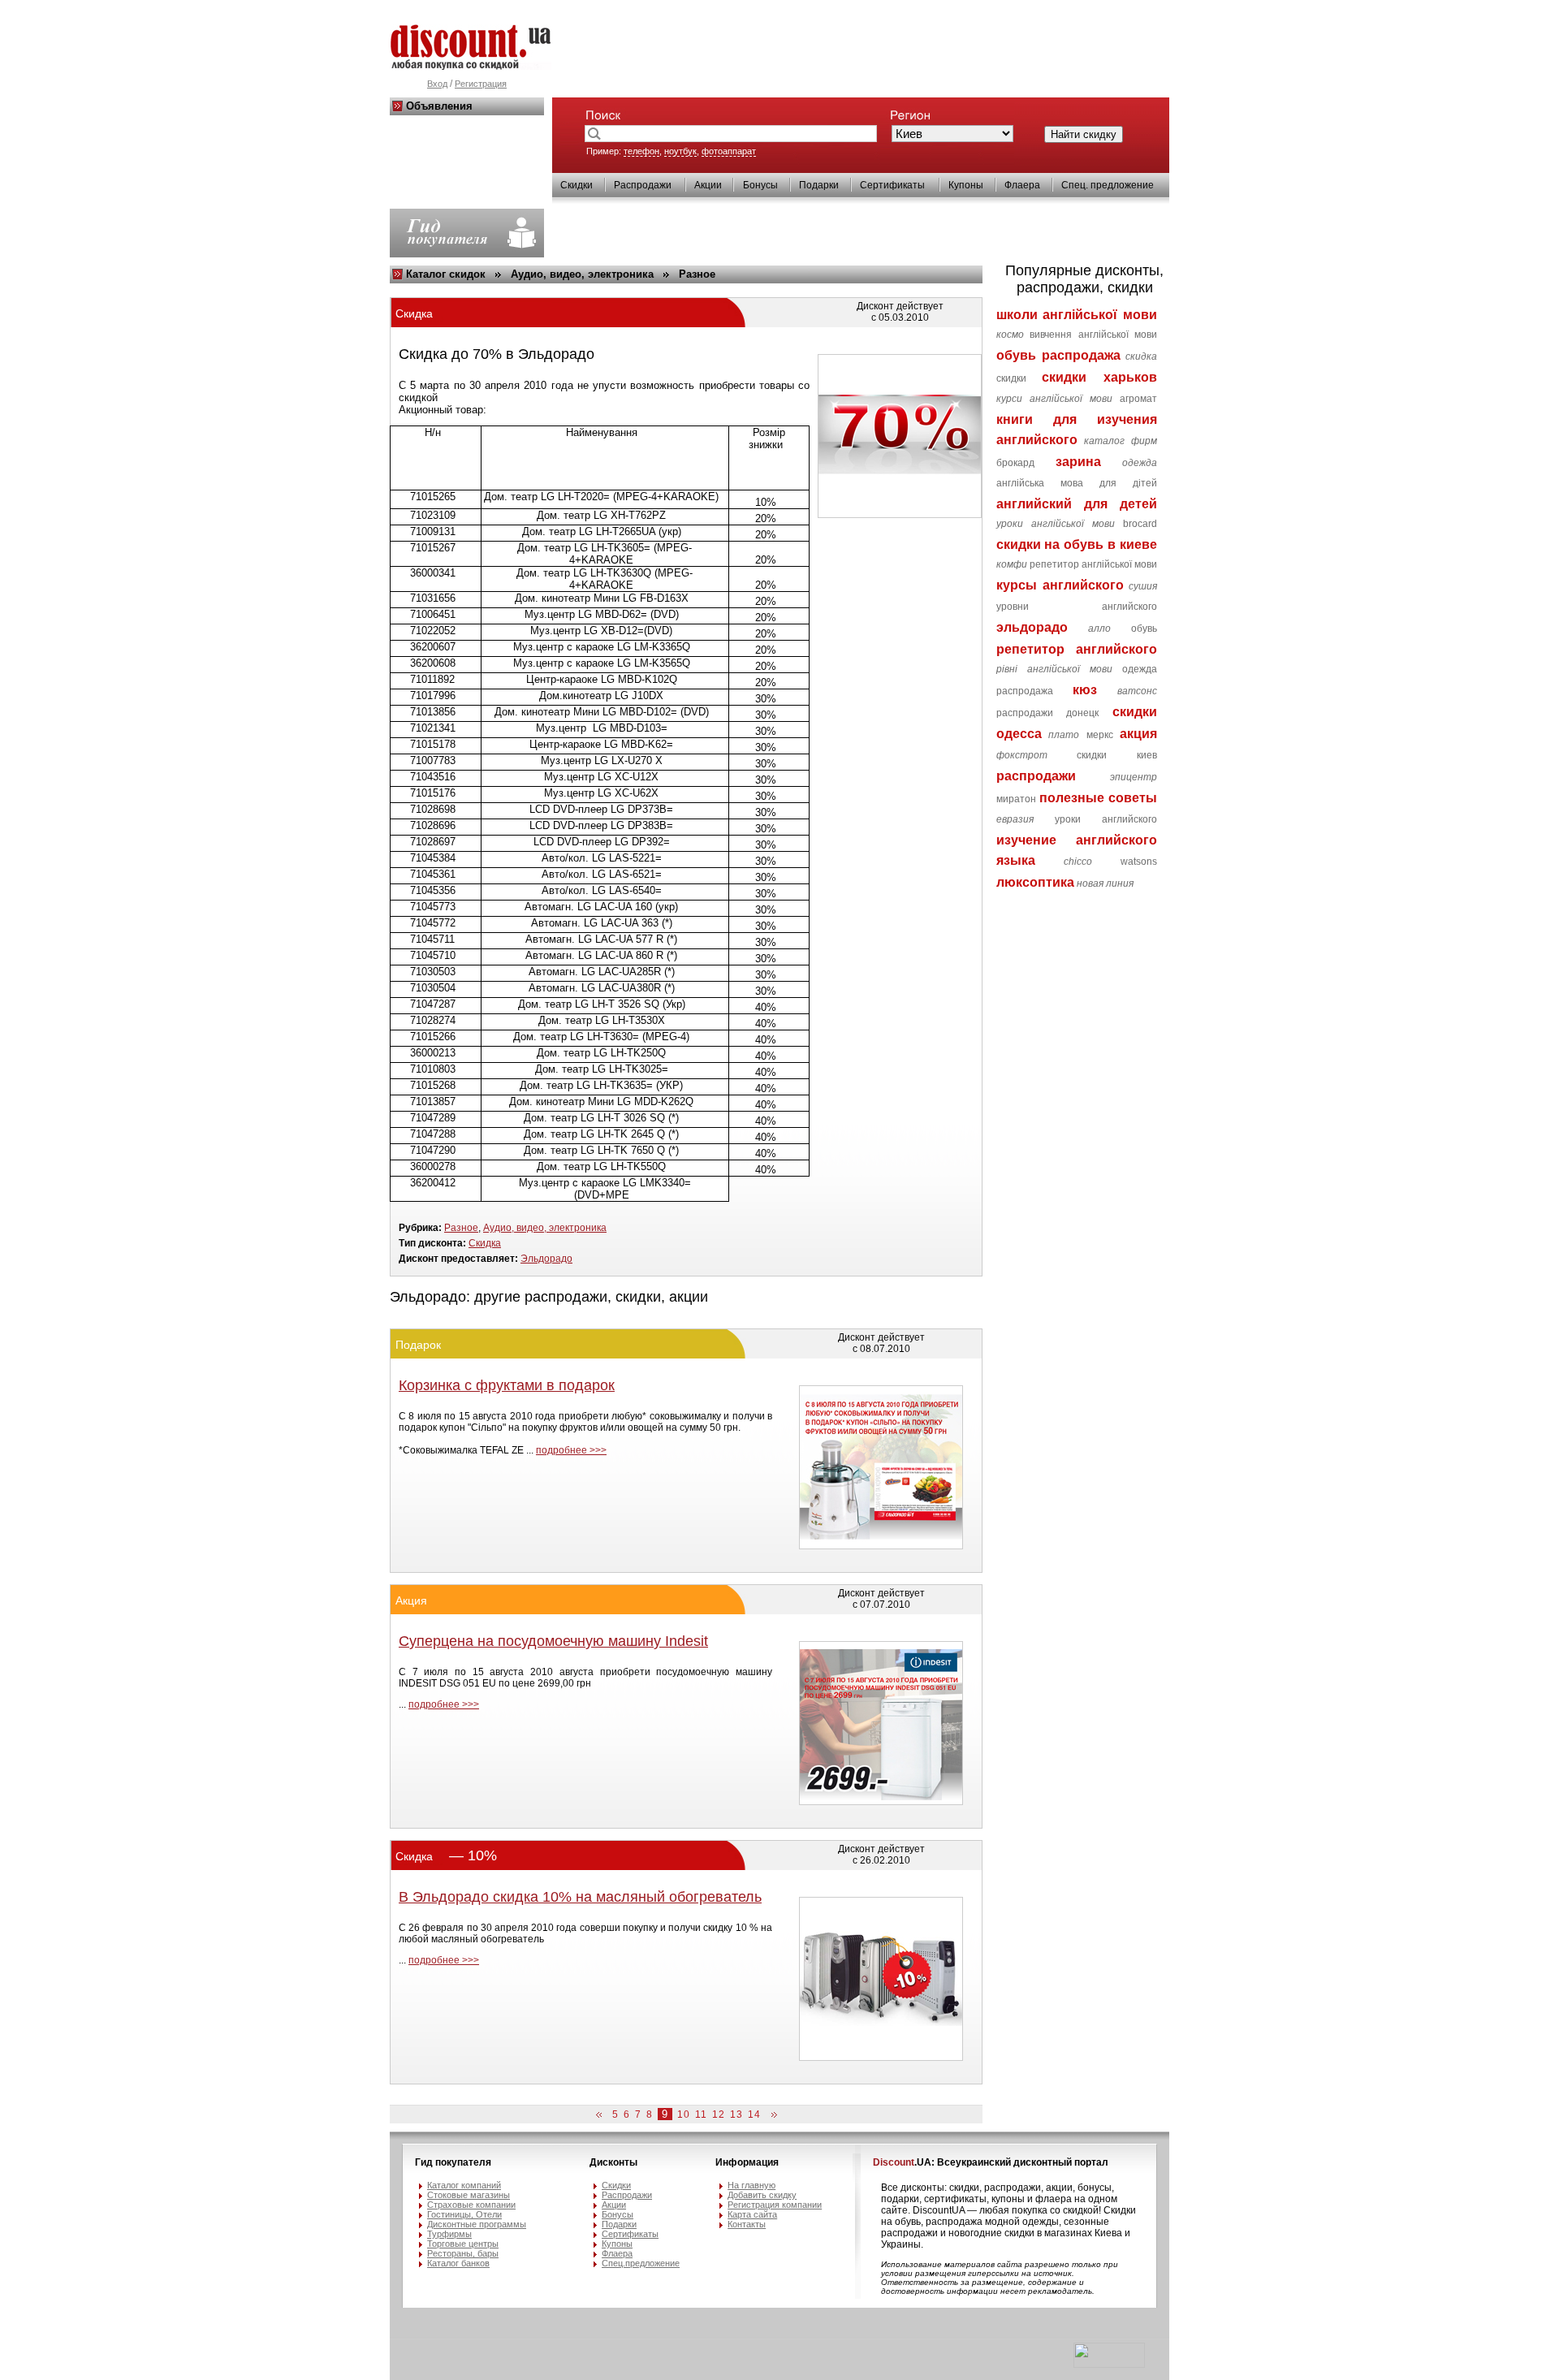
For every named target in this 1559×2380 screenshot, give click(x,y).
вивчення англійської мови (1093, 335)
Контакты (747, 2224)
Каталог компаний (464, 2185)
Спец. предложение (1108, 185)
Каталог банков (458, 2263)
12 (719, 2114)
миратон (1016, 799)
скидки (1011, 378)
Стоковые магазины (469, 2195)
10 (684, 2114)
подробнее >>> (571, 1450)
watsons (1139, 862)
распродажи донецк (1048, 713)
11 (701, 2114)
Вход (437, 84)
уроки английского (1106, 819)
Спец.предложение (641, 2263)
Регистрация (481, 84)
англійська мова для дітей (1077, 483)
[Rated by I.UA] (1109, 2365)
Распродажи (643, 185)
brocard (1140, 524)
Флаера (1022, 185)
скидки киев (1117, 755)
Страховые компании (471, 2205)
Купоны (966, 185)
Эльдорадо (546, 1259)
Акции (708, 185)
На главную (751, 2185)
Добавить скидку (762, 2195)
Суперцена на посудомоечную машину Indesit (553, 1641)
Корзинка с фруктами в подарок (507, 1385)
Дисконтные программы (477, 2224)
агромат (1138, 399)
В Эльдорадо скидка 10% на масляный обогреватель (580, 1897)
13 (736, 2114)
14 (754, 2114)
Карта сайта (752, 2214)
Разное (697, 274)
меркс (1100, 735)
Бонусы (760, 185)
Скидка (485, 1243)
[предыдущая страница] (602, 2115)
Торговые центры (463, 2244)
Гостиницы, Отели (464, 2214)
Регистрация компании (775, 2205)
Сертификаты (892, 185)
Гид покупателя (453, 2162)
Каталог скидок (446, 274)
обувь (1144, 628)
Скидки (577, 185)
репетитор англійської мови (1093, 564)
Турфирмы (449, 2234)
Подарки (819, 185)
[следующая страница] (771, 2115)
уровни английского (1077, 607)
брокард (1015, 463)
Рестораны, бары (463, 2253)
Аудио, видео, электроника (582, 274)
